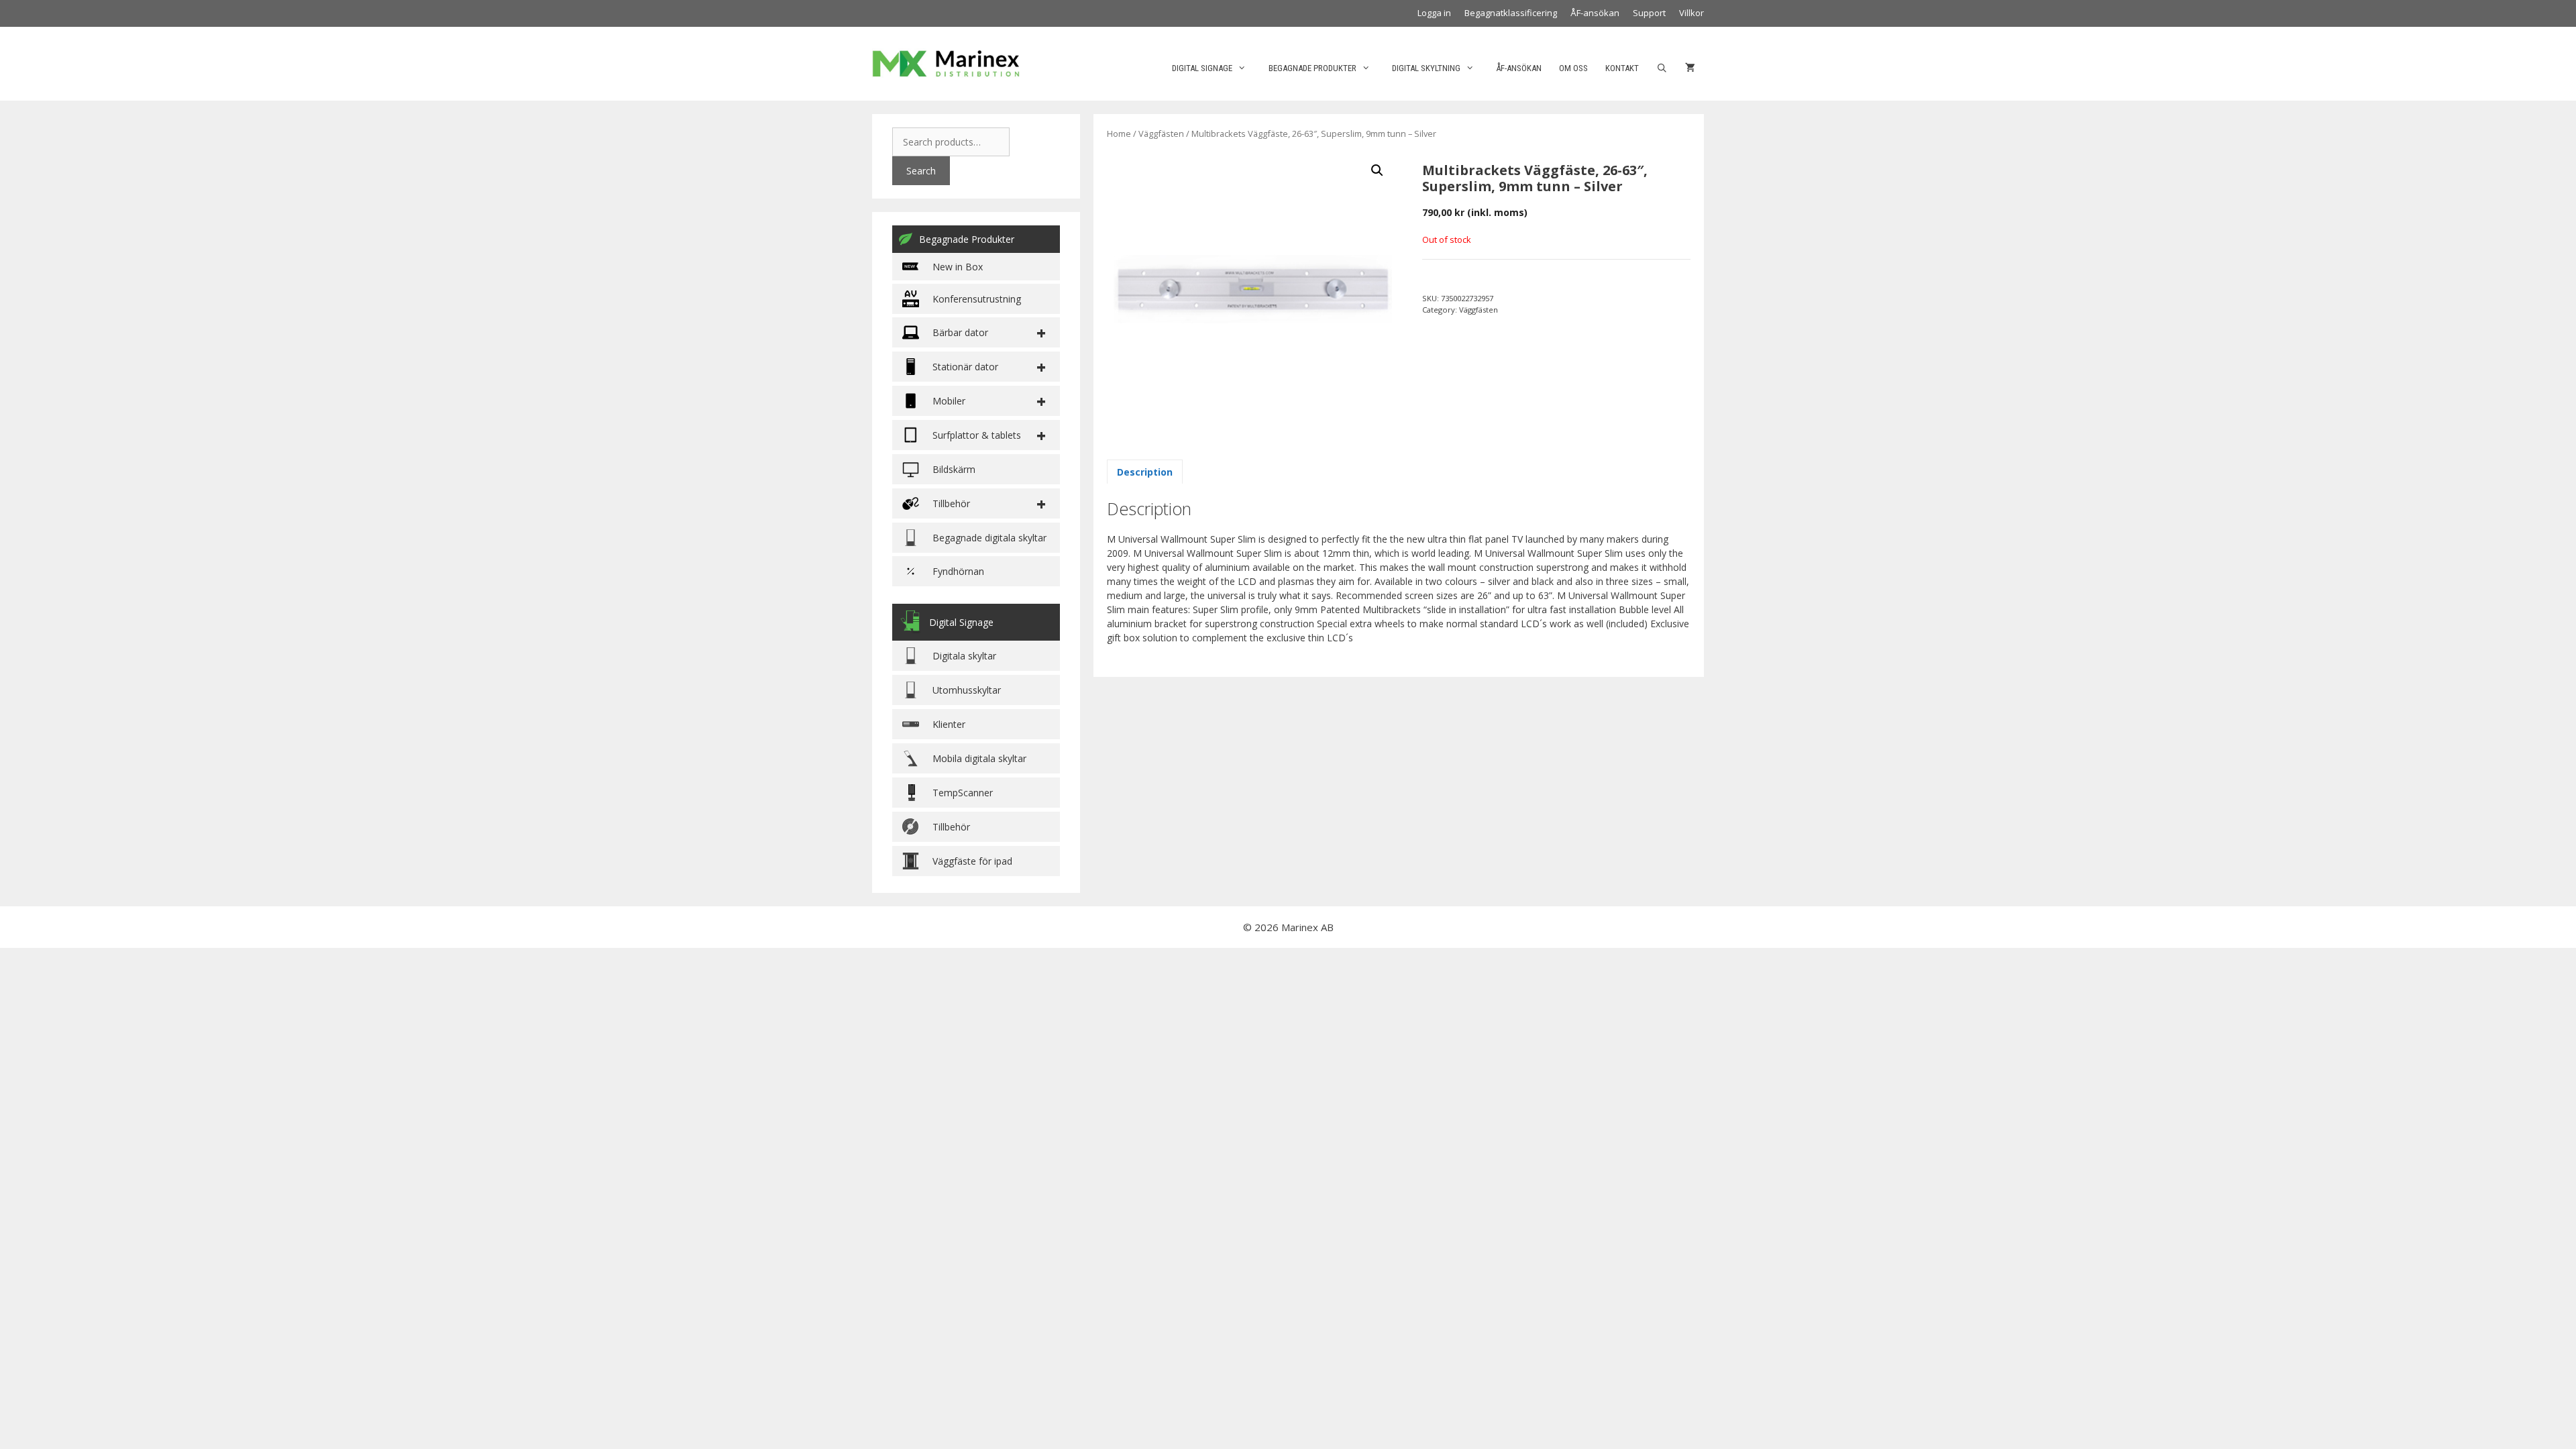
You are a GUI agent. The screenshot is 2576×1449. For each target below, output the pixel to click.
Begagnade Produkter (967, 239)
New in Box (958, 267)
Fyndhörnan (958, 571)
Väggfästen (1161, 133)
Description (1145, 472)
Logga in (1434, 13)
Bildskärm (954, 469)
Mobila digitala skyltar (979, 758)
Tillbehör (951, 827)
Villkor (1692, 13)
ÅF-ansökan (1595, 13)
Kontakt (1622, 68)
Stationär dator (965, 367)
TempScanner (963, 793)
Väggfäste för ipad (972, 861)
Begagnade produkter (1312, 68)
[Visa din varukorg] (1690, 68)
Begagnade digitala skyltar (989, 538)
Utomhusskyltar (967, 690)
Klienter (949, 724)
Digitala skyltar (964, 656)
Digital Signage (1202, 68)
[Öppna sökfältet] (1662, 68)
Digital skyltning (1426, 68)
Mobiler (949, 401)
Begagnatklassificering (1511, 13)
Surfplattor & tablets (977, 435)
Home (1119, 133)
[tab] (1145, 472)
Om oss (1573, 68)
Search (921, 171)
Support (1649, 13)
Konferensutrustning (977, 299)
